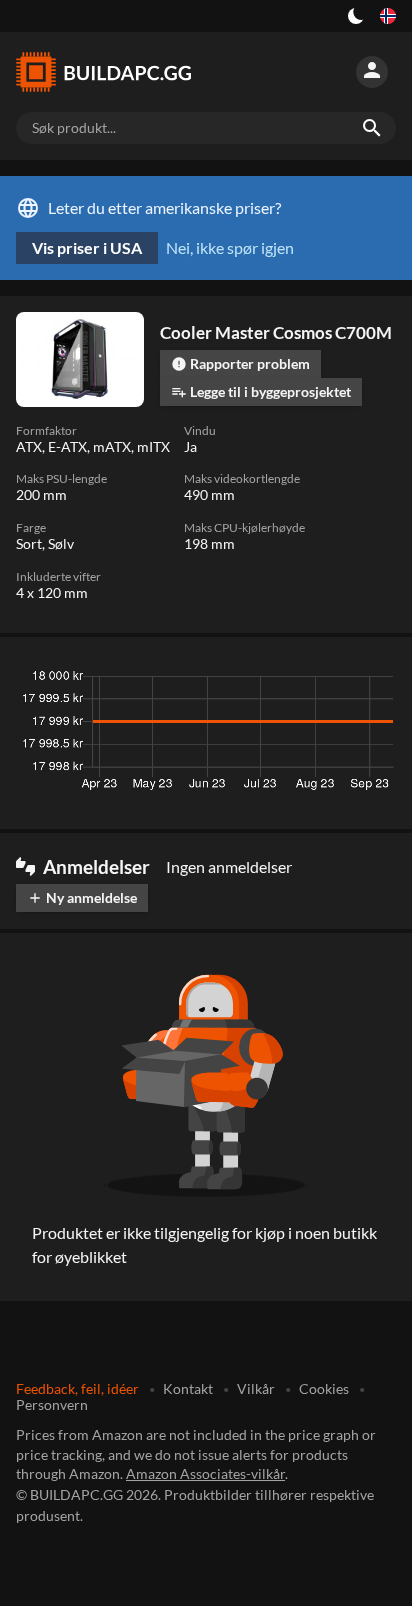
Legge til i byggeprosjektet (261, 391)
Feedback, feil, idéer (77, 1388)
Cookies (324, 1388)
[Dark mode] (356, 16)
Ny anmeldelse (82, 897)
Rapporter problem (240, 363)
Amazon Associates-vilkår (205, 1473)
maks (370, 681)
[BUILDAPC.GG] (112, 72)
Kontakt (188, 1388)
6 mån (266, 681)
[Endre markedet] (388, 16)
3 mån (207, 681)
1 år (319, 681)
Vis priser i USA (87, 247)
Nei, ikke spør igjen (230, 247)
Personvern (52, 1404)
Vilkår (256, 1388)
